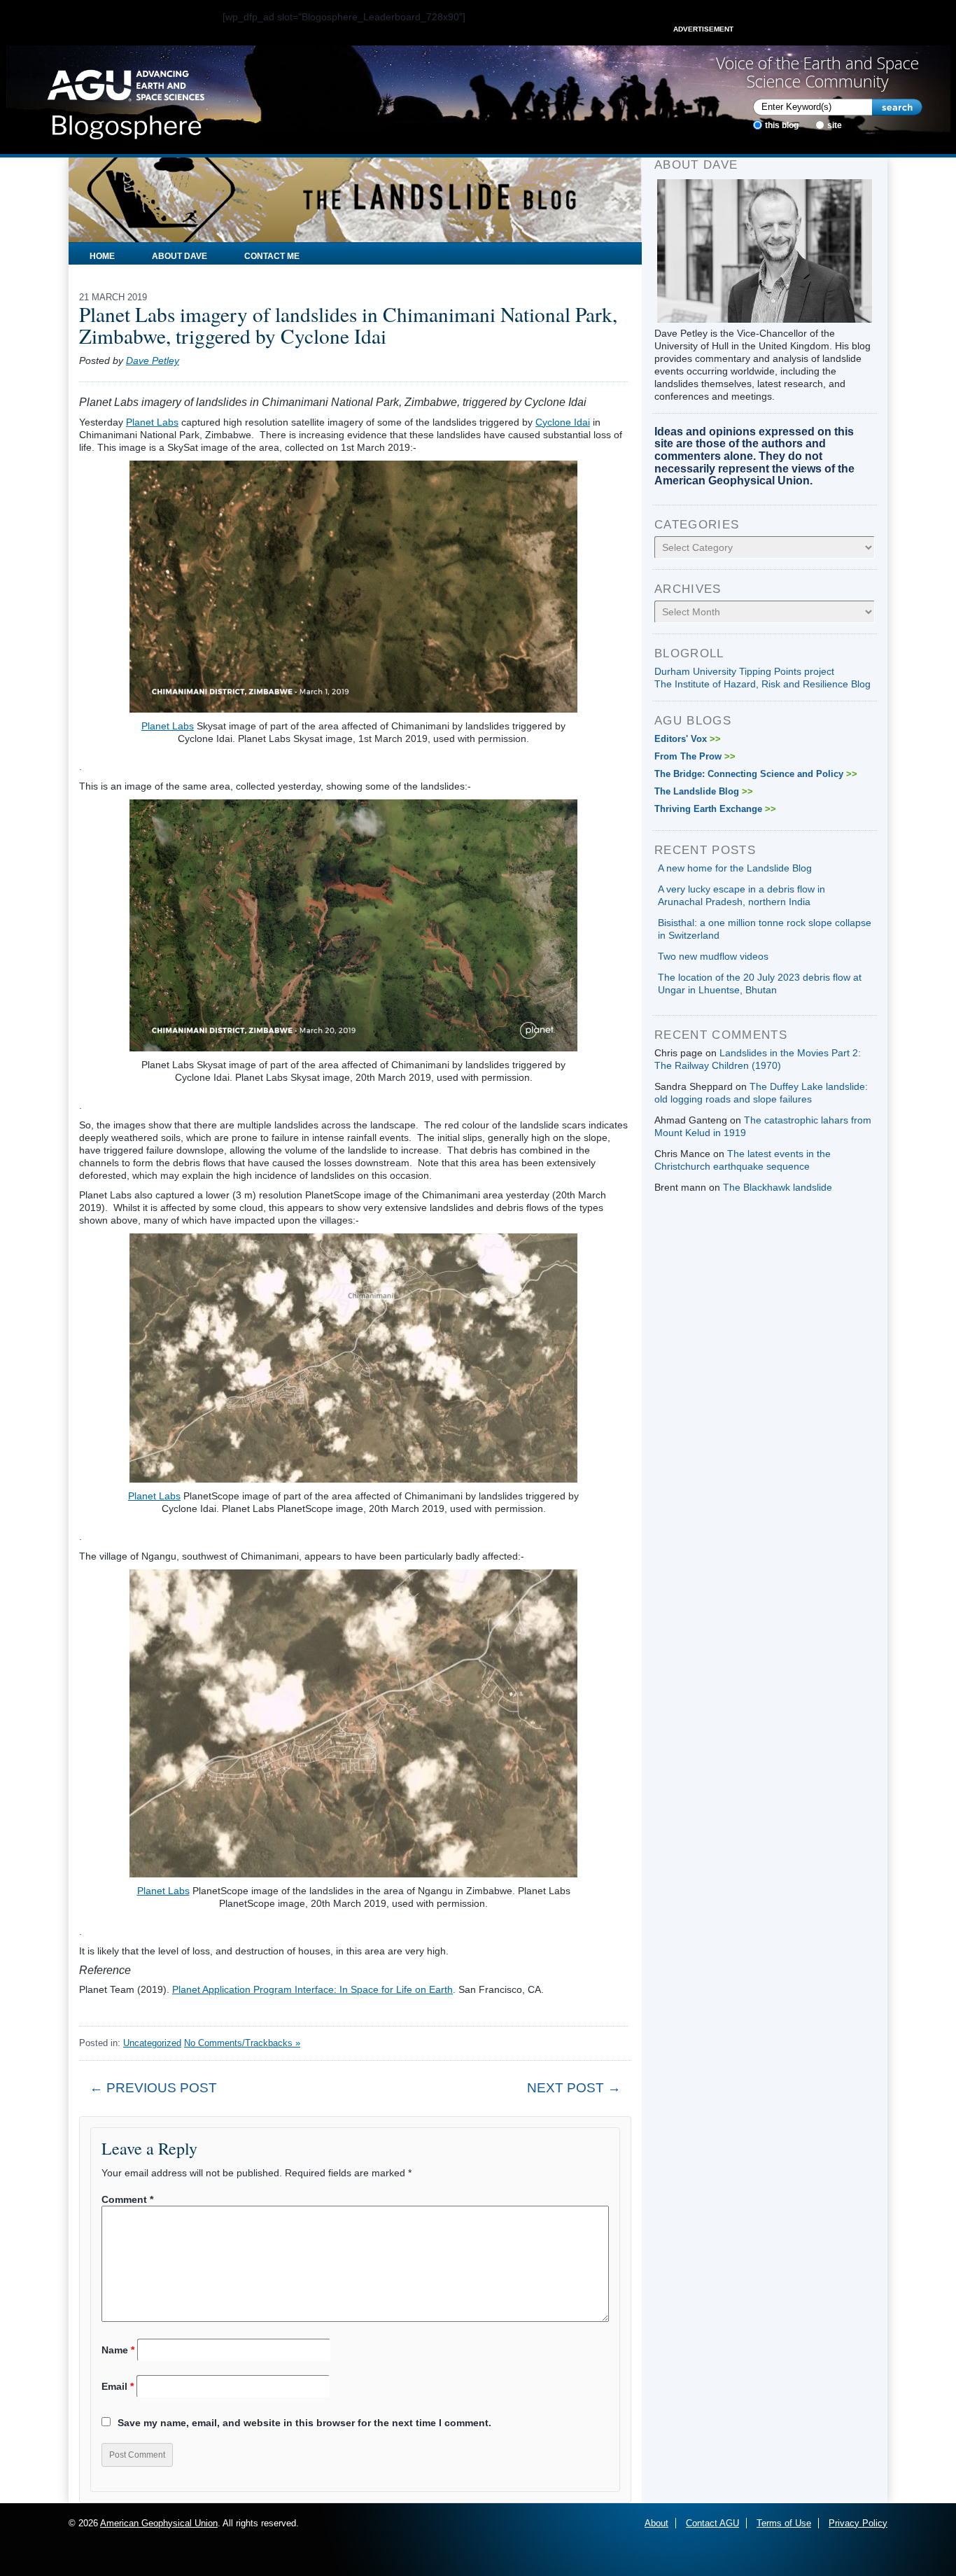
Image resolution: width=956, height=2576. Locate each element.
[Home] (126, 100)
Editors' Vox (688, 739)
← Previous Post (153, 2088)
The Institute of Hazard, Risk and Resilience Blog (762, 684)
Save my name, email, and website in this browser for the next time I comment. (304, 2423)
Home (102, 256)
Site (835, 125)
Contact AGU (712, 2523)
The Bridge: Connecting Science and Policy (756, 774)
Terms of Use (784, 2523)
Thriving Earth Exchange (715, 809)
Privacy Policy (858, 2523)
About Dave (180, 256)
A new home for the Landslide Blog (735, 868)
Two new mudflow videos (713, 956)
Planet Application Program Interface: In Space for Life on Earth (312, 1989)
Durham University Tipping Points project (744, 671)
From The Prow (695, 756)
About (656, 2523)
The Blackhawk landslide (778, 1187)
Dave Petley (153, 360)
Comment (127, 2199)
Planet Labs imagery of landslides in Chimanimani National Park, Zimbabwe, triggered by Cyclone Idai (348, 325)
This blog (782, 125)
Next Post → (574, 2088)
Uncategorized (152, 2043)
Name (118, 2350)
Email (118, 2386)
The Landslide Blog (704, 791)
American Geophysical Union (159, 2523)
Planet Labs (152, 422)
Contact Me (272, 256)
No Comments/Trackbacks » (242, 2043)
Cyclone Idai (563, 422)
